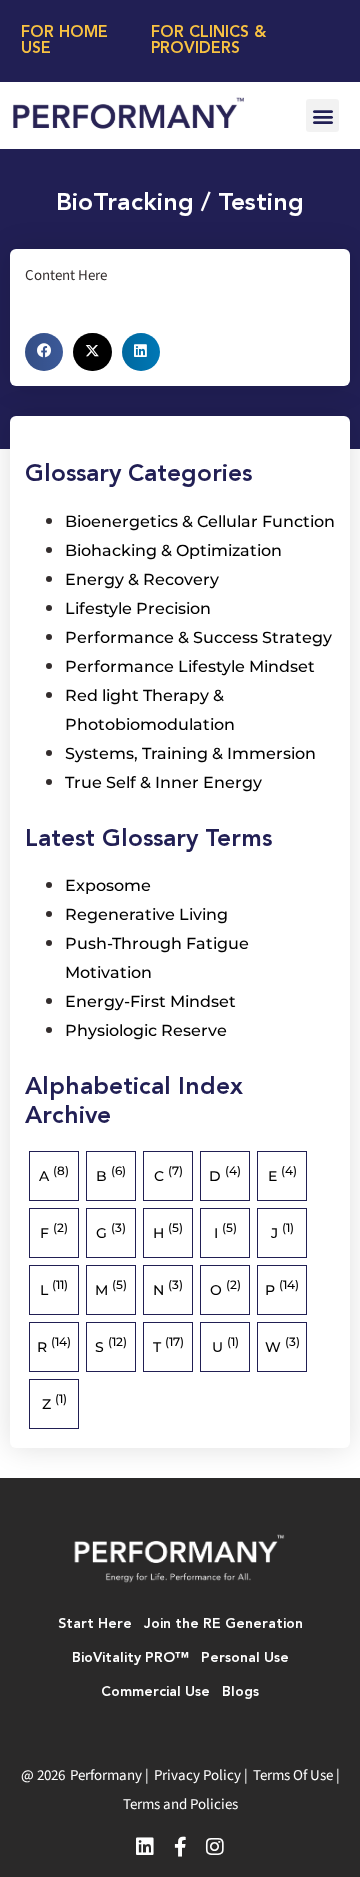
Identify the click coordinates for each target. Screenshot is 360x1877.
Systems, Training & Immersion (190, 753)
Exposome (108, 885)
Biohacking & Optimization (173, 550)
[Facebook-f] (180, 1847)
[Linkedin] (145, 1847)
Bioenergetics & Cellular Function (200, 521)
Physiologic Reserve (146, 1030)
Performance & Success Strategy (198, 637)
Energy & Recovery (142, 579)
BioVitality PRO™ (130, 1658)
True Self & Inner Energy (163, 782)
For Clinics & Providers (208, 41)
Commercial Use (155, 1692)
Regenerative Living (146, 914)
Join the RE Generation (223, 1624)
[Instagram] (215, 1847)
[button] (322, 115)
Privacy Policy (197, 1775)
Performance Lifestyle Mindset (190, 666)
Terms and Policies (180, 1804)
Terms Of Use (293, 1775)
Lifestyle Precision (138, 608)
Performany (106, 1775)
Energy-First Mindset (150, 1001)
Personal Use (245, 1658)
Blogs (240, 1692)
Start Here (95, 1624)
